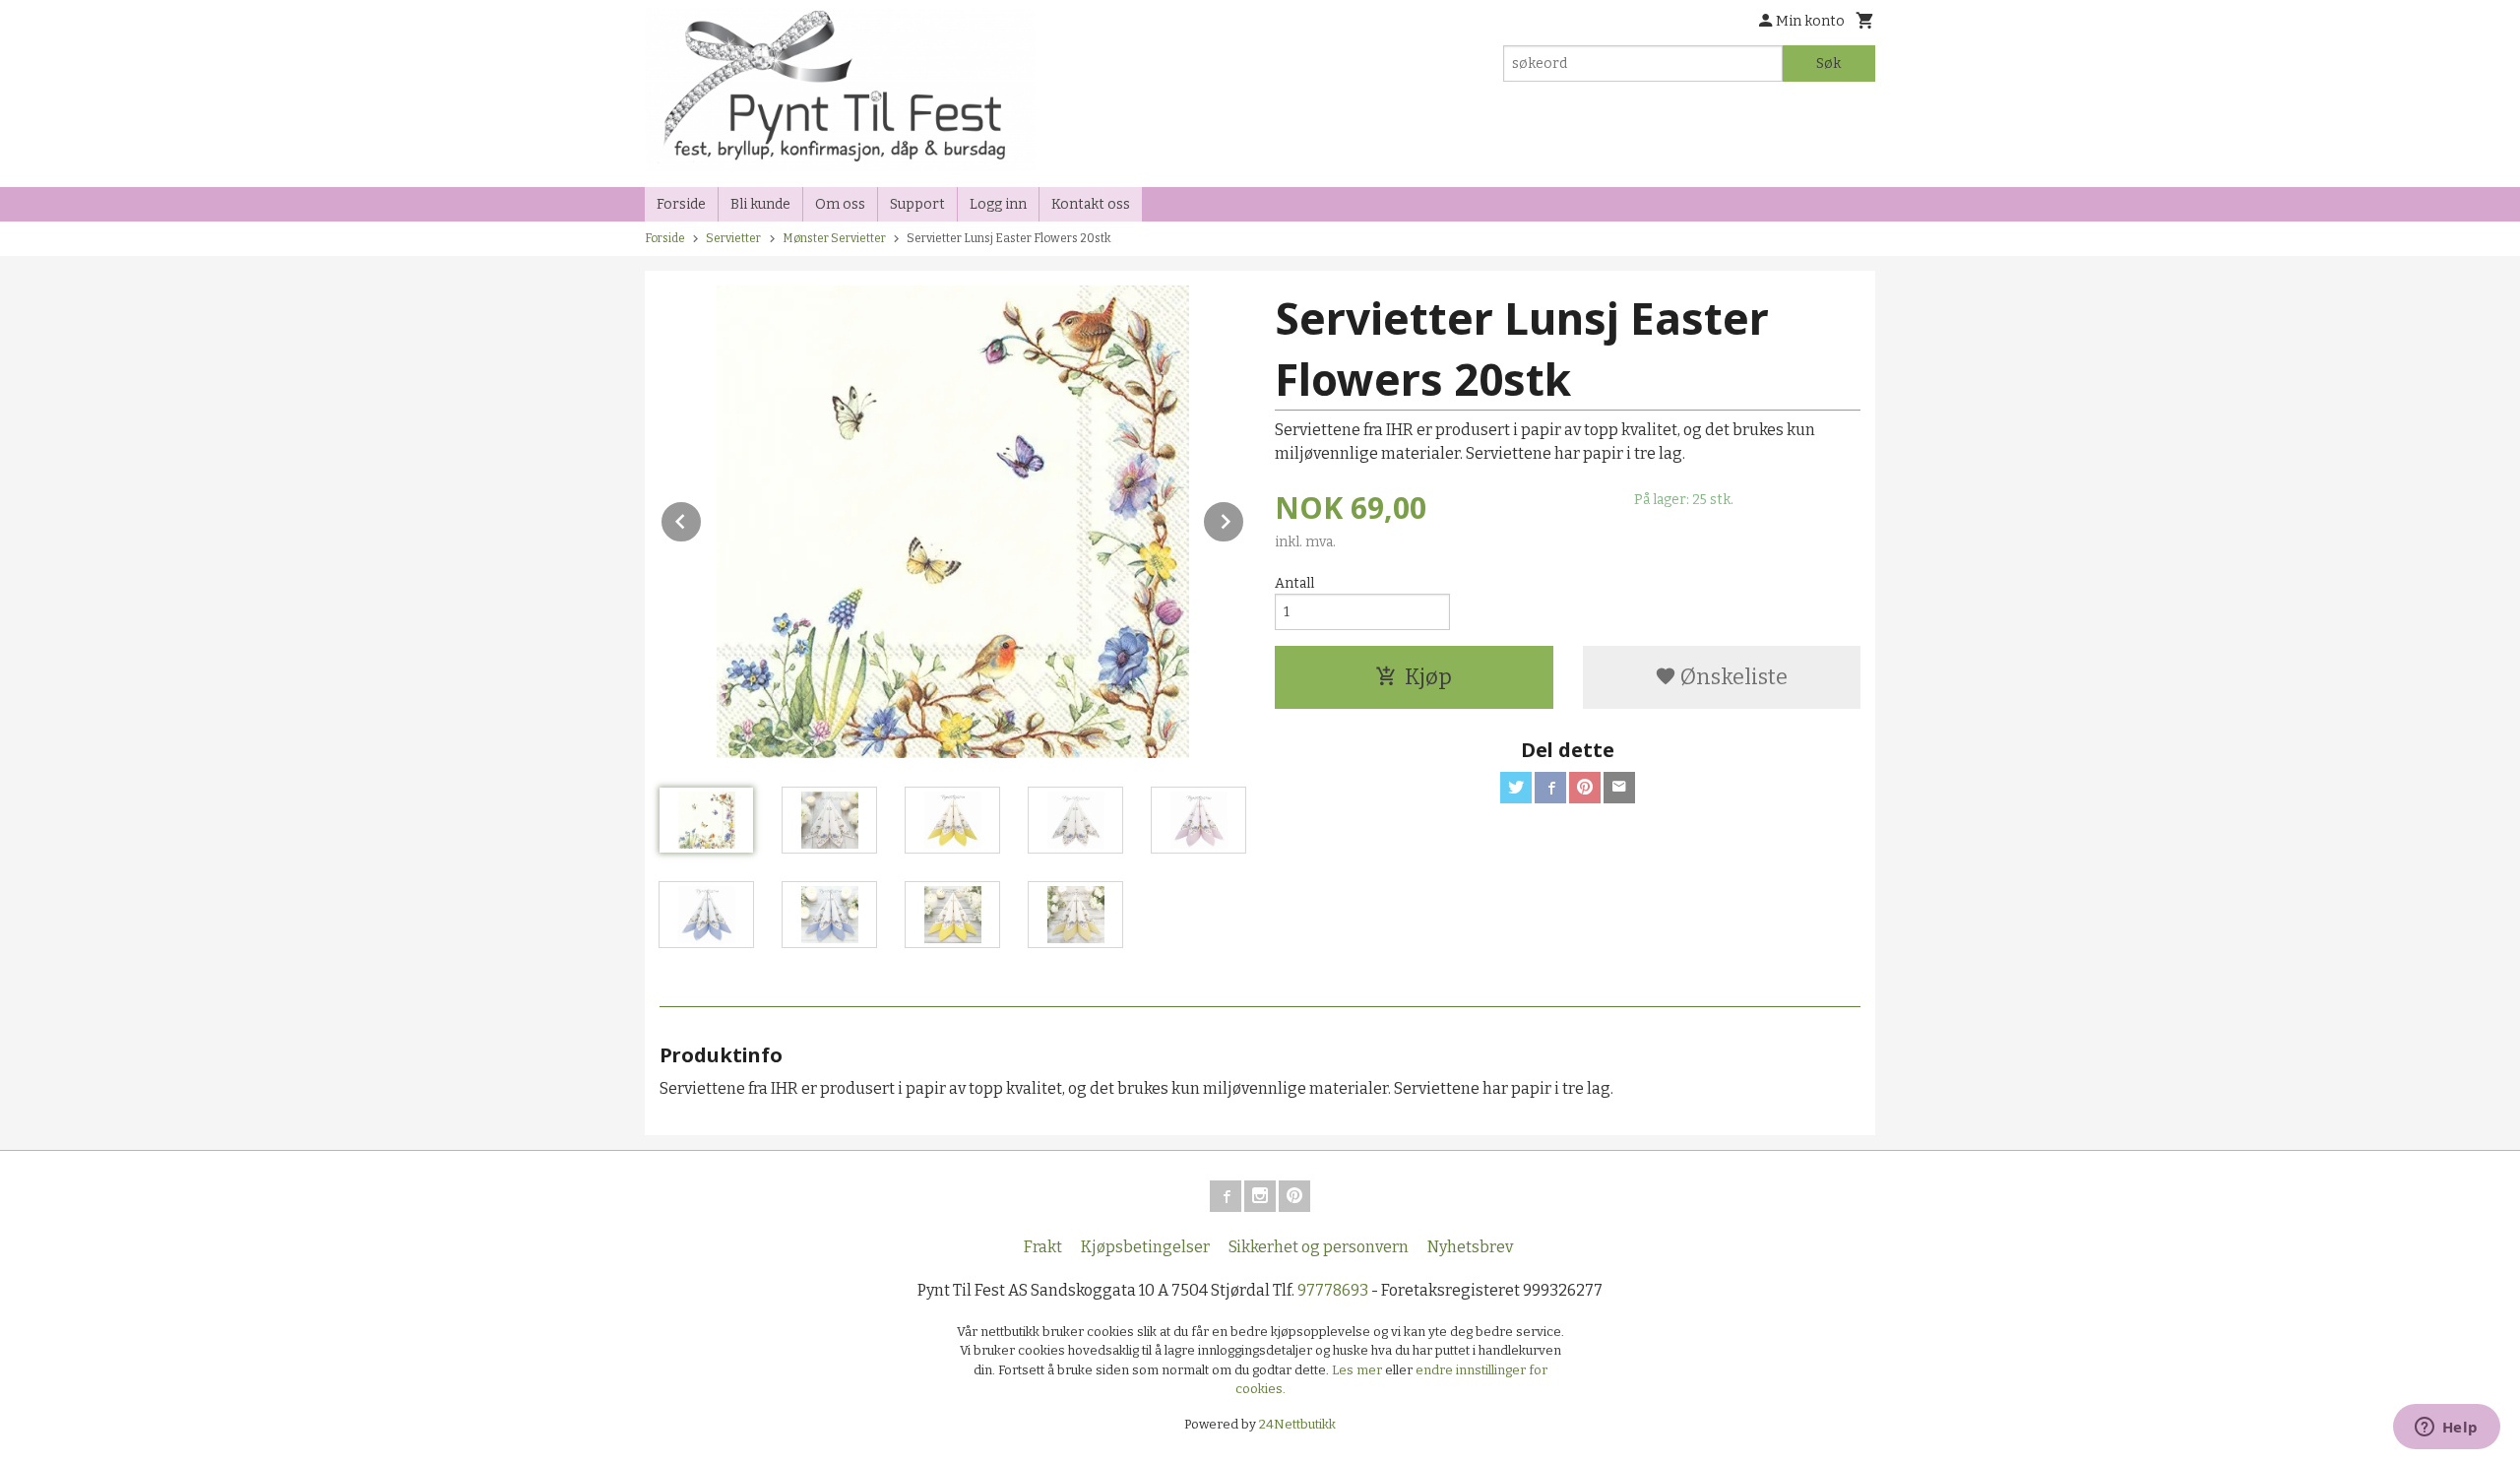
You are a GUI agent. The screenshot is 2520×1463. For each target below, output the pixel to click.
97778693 (1333, 1290)
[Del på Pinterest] (1585, 788)
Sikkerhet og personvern (1319, 1247)
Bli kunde (760, 204)
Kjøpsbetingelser (1145, 1247)
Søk (1828, 64)
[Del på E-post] (1619, 788)
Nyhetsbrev (1470, 1247)
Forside (681, 204)
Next (1244, 518)
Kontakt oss (1091, 204)
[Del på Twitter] (1516, 788)
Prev (702, 518)
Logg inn (998, 204)
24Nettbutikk (1297, 1424)
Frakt (1043, 1247)
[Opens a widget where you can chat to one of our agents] (2446, 1429)
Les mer (1358, 1370)
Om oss (840, 204)
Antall (1294, 583)
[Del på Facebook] (1550, 788)
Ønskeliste (1732, 677)
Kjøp (1428, 677)
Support (917, 204)
